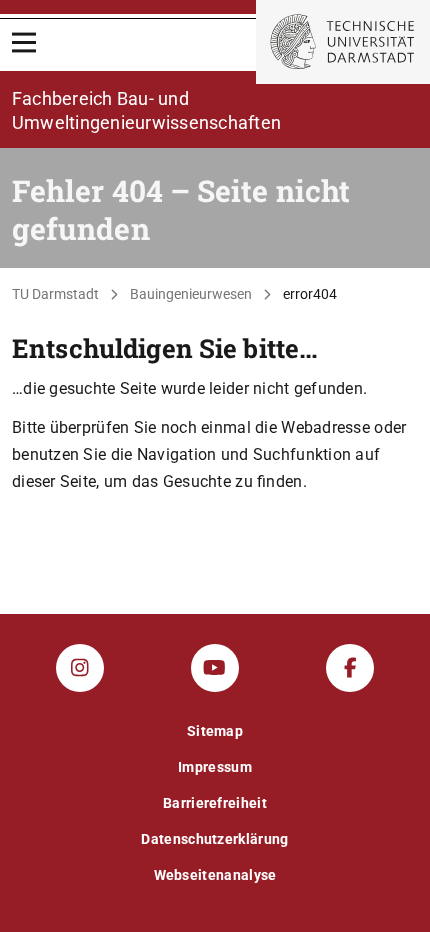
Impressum (215, 767)
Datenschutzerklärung (214, 839)
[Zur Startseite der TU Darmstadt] (343, 42)
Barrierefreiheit (215, 803)
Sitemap (215, 731)
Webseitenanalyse (215, 875)
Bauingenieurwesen (191, 294)
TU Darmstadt (55, 294)
